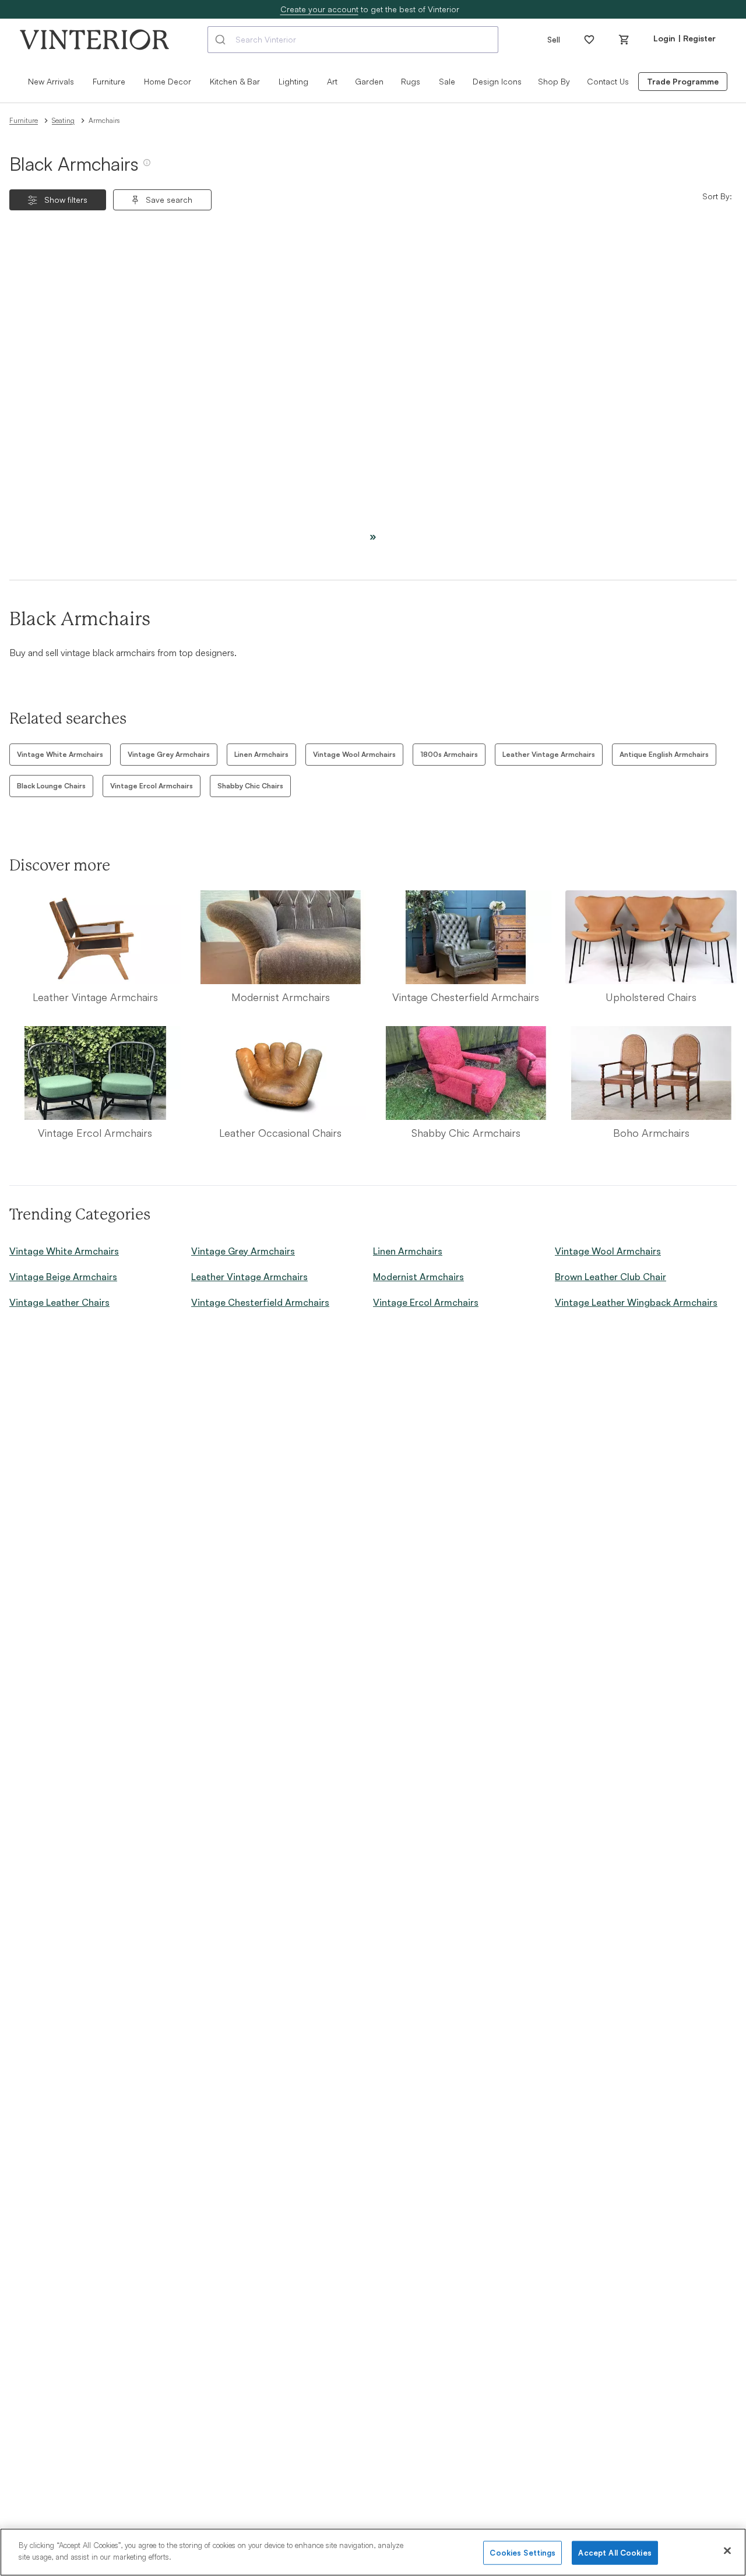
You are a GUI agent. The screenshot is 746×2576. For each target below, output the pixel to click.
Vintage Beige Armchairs (63, 1277)
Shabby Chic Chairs (250, 786)
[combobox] (353, 40)
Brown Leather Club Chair (610, 1277)
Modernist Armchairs (418, 1277)
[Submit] (222, 40)
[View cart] (624, 40)
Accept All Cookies (615, 2553)
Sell (554, 39)
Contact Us (608, 81)
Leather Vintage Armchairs (549, 754)
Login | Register (685, 38)
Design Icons (497, 81)
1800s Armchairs (449, 754)
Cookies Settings (522, 2553)
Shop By (554, 81)
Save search (169, 200)
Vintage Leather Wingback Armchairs (636, 1302)
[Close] (727, 2550)
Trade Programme (683, 81)
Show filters (66, 200)
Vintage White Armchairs (60, 754)
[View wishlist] (589, 40)
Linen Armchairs (261, 754)
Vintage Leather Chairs (59, 1302)
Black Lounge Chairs (51, 786)
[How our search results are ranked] (147, 167)
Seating (63, 120)
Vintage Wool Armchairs (354, 754)
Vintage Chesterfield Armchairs (260, 1302)
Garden (369, 81)
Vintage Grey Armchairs (169, 754)
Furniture (24, 120)
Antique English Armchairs (664, 754)
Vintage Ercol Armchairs (152, 786)
